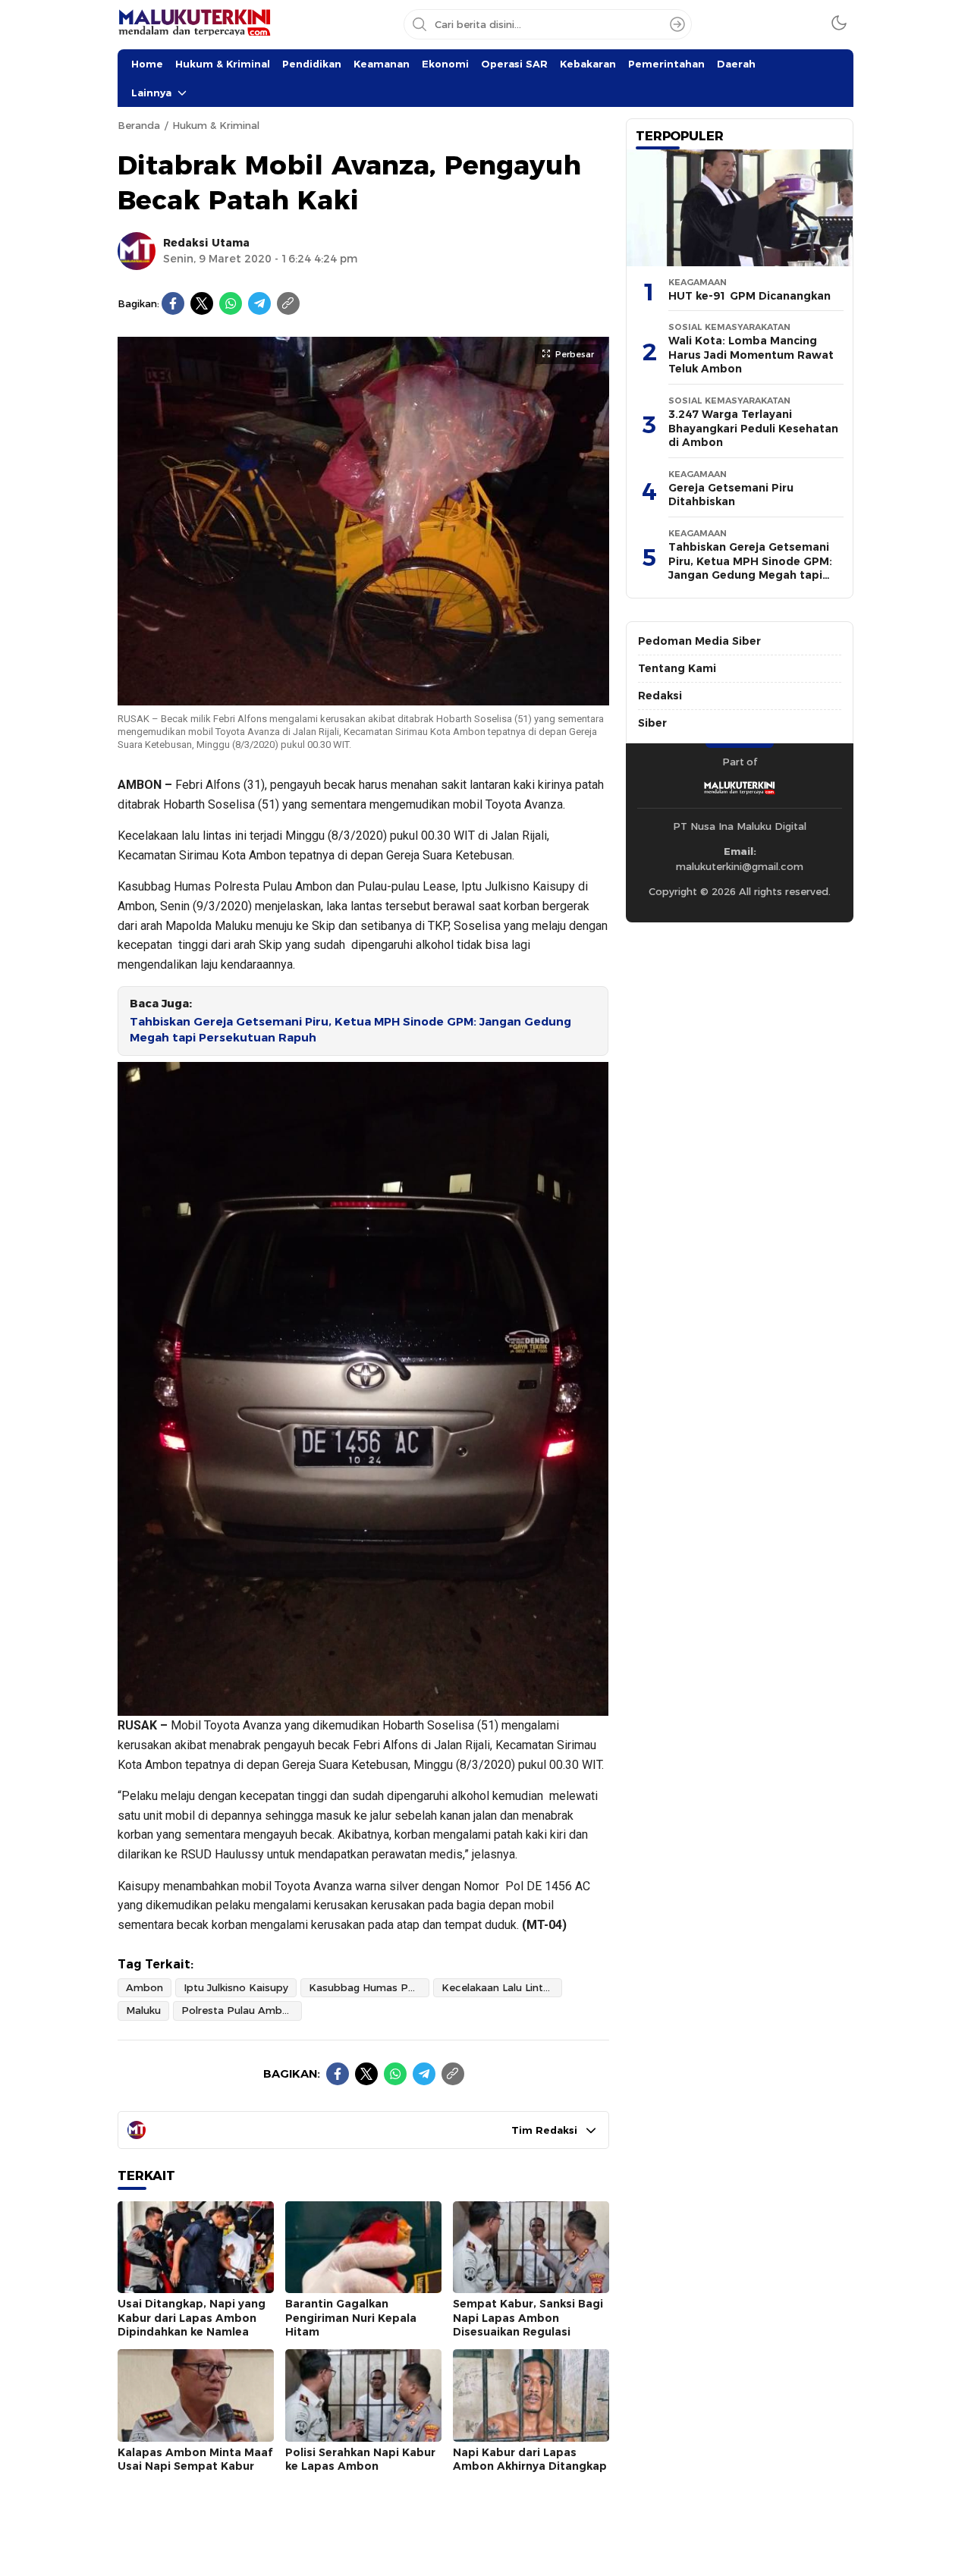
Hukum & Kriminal (223, 64)
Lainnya (151, 93)
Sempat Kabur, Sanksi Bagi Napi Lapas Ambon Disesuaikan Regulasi (528, 2318)
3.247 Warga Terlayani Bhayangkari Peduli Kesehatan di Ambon (753, 428)
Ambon (145, 1987)
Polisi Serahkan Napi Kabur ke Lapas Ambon (360, 2460)
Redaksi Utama (206, 243)
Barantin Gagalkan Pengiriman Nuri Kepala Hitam (351, 2318)
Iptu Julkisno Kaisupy (236, 1987)
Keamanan (382, 64)
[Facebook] (173, 303)
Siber (652, 723)
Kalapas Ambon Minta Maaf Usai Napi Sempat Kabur (195, 2460)
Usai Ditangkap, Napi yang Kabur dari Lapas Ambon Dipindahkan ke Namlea (192, 2318)
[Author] (137, 251)
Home (147, 64)
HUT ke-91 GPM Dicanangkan (749, 296)
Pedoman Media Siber (699, 641)
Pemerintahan (666, 64)
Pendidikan (312, 64)
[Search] (677, 24)
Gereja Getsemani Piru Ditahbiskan (731, 495)
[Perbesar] (363, 698)
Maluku (143, 2010)
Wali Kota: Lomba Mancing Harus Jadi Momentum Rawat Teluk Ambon (751, 355)
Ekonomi (445, 64)
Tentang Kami (677, 668)
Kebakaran (588, 64)
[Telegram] (259, 303)
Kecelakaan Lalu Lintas (498, 1987)
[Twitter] (202, 303)
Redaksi (660, 696)
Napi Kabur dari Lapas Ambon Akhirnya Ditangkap (530, 2460)
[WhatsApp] (231, 303)
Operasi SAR (514, 64)
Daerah (736, 64)
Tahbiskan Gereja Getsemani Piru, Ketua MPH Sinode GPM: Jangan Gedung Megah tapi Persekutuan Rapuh (350, 1030)
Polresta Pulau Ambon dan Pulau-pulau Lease (242, 2010)
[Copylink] (288, 303)
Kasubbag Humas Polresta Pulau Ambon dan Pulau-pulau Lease (369, 1987)
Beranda (139, 125)
